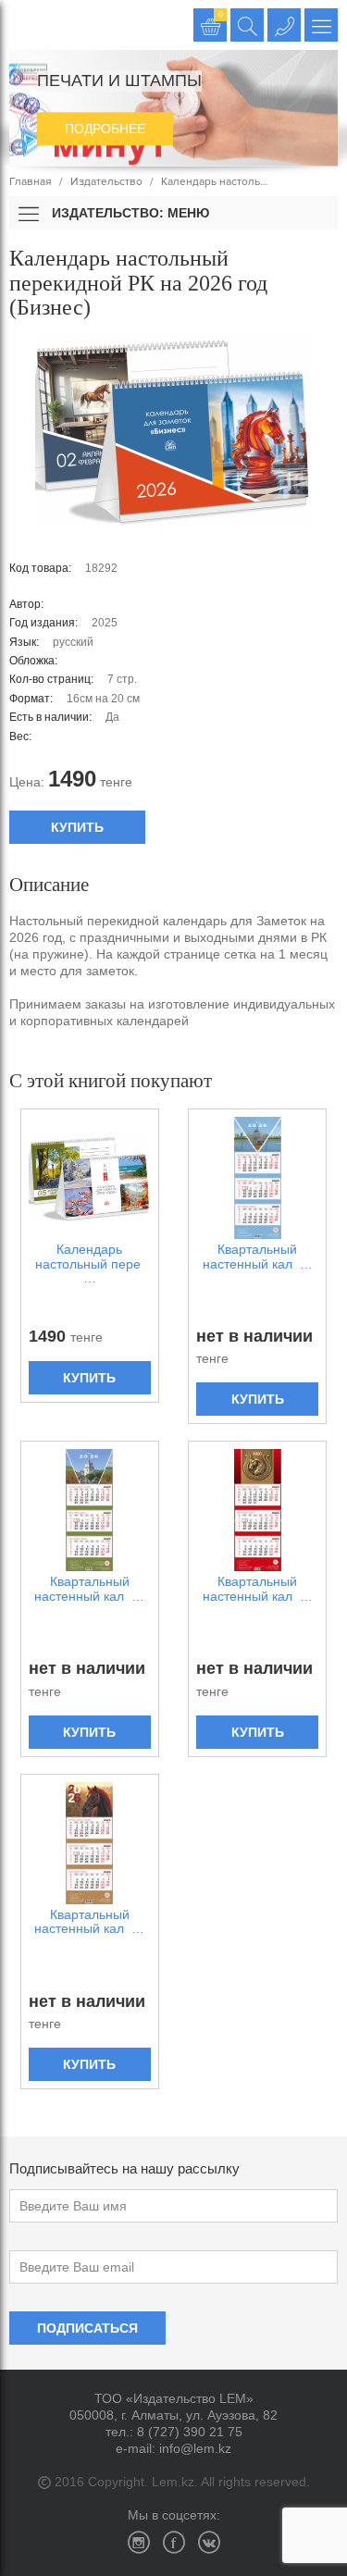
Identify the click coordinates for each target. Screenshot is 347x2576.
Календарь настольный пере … (90, 1264)
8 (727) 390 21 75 (190, 2432)
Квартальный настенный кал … (258, 1257)
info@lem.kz (195, 2448)
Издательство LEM (25, 25)
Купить (77, 827)
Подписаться (87, 2328)
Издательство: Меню (129, 213)
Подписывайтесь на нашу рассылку (124, 2168)
